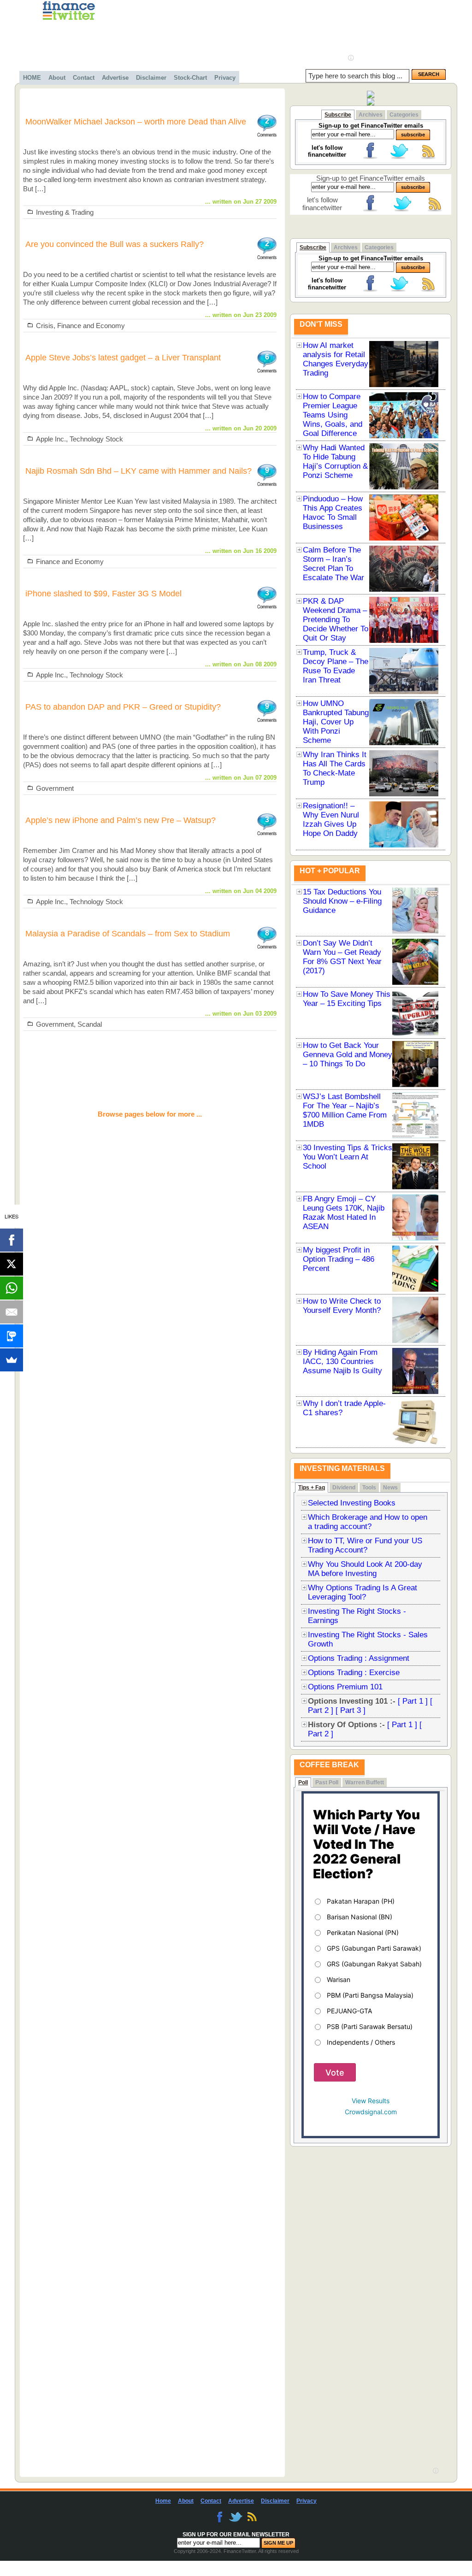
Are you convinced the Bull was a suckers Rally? (115, 244)
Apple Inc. (51, 439)
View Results (371, 2101)
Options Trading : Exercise (354, 1673)
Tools (369, 1488)
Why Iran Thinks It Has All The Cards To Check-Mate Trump (335, 768)
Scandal (90, 1024)
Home (163, 2501)
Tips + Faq (312, 1488)
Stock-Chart (190, 78)
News (390, 1488)
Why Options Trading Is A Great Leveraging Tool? (363, 1592)
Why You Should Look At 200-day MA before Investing (365, 1569)
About (57, 78)
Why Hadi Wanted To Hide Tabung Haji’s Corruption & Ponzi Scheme (335, 462)
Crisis (45, 326)
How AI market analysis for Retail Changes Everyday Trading (336, 359)
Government (55, 788)
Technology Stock (96, 439)
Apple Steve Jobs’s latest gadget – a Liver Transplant (123, 358)
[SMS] (12, 1336)
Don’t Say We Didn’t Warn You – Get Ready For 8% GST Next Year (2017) (342, 957)
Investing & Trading (65, 212)
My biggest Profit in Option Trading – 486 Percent (339, 1259)
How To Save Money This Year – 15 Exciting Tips (347, 999)
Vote (335, 2073)
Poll (303, 1782)
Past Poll (327, 1782)
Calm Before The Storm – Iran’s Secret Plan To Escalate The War (333, 564)
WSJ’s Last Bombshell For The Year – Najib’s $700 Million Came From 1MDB (345, 1110)
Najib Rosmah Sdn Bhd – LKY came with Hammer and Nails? (139, 471)
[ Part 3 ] (351, 1710)
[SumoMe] (12, 1360)
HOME (32, 78)
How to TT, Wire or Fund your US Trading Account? (365, 1545)
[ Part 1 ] (413, 1701)
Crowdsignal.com (371, 2112)
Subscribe (338, 115)
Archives (371, 115)
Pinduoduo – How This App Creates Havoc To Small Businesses (333, 513)
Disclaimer (151, 78)
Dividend (344, 1488)
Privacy (225, 78)
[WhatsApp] (12, 1288)
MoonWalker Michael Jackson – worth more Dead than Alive (136, 122)
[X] (12, 1264)
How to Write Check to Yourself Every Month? (342, 1306)
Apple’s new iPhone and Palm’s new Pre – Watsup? (121, 820)
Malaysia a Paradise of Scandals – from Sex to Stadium (128, 934)
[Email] (12, 1312)
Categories (404, 115)
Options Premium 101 (345, 1687)
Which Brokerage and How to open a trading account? (368, 1522)
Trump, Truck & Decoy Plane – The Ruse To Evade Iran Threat (336, 666)
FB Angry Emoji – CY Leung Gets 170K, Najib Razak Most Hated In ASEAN (344, 1213)
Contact (84, 78)
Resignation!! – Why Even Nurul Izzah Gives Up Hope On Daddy (331, 820)
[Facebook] (12, 1240)
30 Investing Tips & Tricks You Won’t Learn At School (348, 1157)
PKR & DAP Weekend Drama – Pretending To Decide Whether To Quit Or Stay (336, 620)
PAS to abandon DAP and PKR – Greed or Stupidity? (123, 707)
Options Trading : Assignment (359, 1658)
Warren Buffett (365, 1782)
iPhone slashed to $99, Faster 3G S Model (103, 594)
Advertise (115, 78)
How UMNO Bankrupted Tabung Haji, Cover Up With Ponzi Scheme (336, 722)
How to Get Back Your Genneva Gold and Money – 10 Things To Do (348, 1055)
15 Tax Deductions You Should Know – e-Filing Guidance (342, 901)
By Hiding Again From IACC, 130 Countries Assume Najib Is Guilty (342, 1362)
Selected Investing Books (352, 1503)
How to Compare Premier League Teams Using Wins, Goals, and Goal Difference (333, 415)
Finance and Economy (91, 326)
